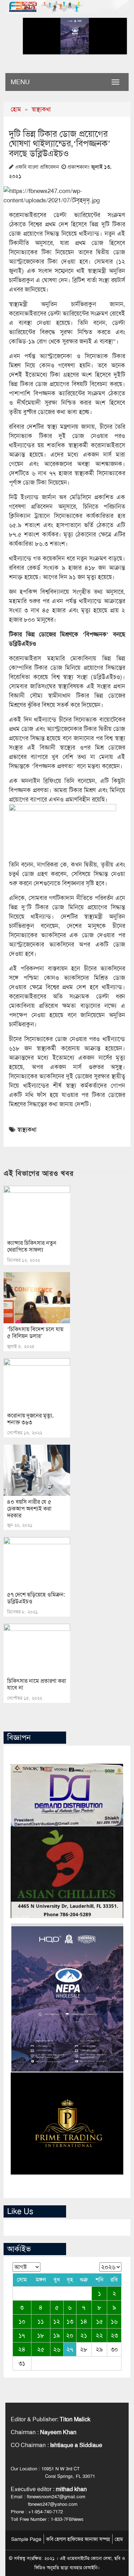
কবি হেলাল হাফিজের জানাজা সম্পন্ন (78, 2539)
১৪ (84, 2321)
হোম (16, 109)
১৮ (41, 2335)
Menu (20, 82)
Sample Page (26, 2539)
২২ (99, 2335)
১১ (41, 2321)
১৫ (100, 2321)
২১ (84, 2335)
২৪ (22, 2349)
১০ (22, 2321)
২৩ (114, 2335)
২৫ (41, 2349)
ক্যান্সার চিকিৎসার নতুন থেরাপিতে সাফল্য (32, 1246)
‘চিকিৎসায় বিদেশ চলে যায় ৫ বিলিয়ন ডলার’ (35, 1333)
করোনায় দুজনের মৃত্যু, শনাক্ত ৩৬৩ (30, 1419)
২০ (70, 2335)
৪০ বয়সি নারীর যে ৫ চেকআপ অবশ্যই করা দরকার (29, 1509)
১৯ (57, 2335)
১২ (57, 2321)
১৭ (22, 2335)
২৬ (57, 2349)
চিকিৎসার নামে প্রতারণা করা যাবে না (37, 1684)
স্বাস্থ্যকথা (41, 109)
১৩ (70, 2321)
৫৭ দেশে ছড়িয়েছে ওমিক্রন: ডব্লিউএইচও (36, 1598)
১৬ (114, 2321)
